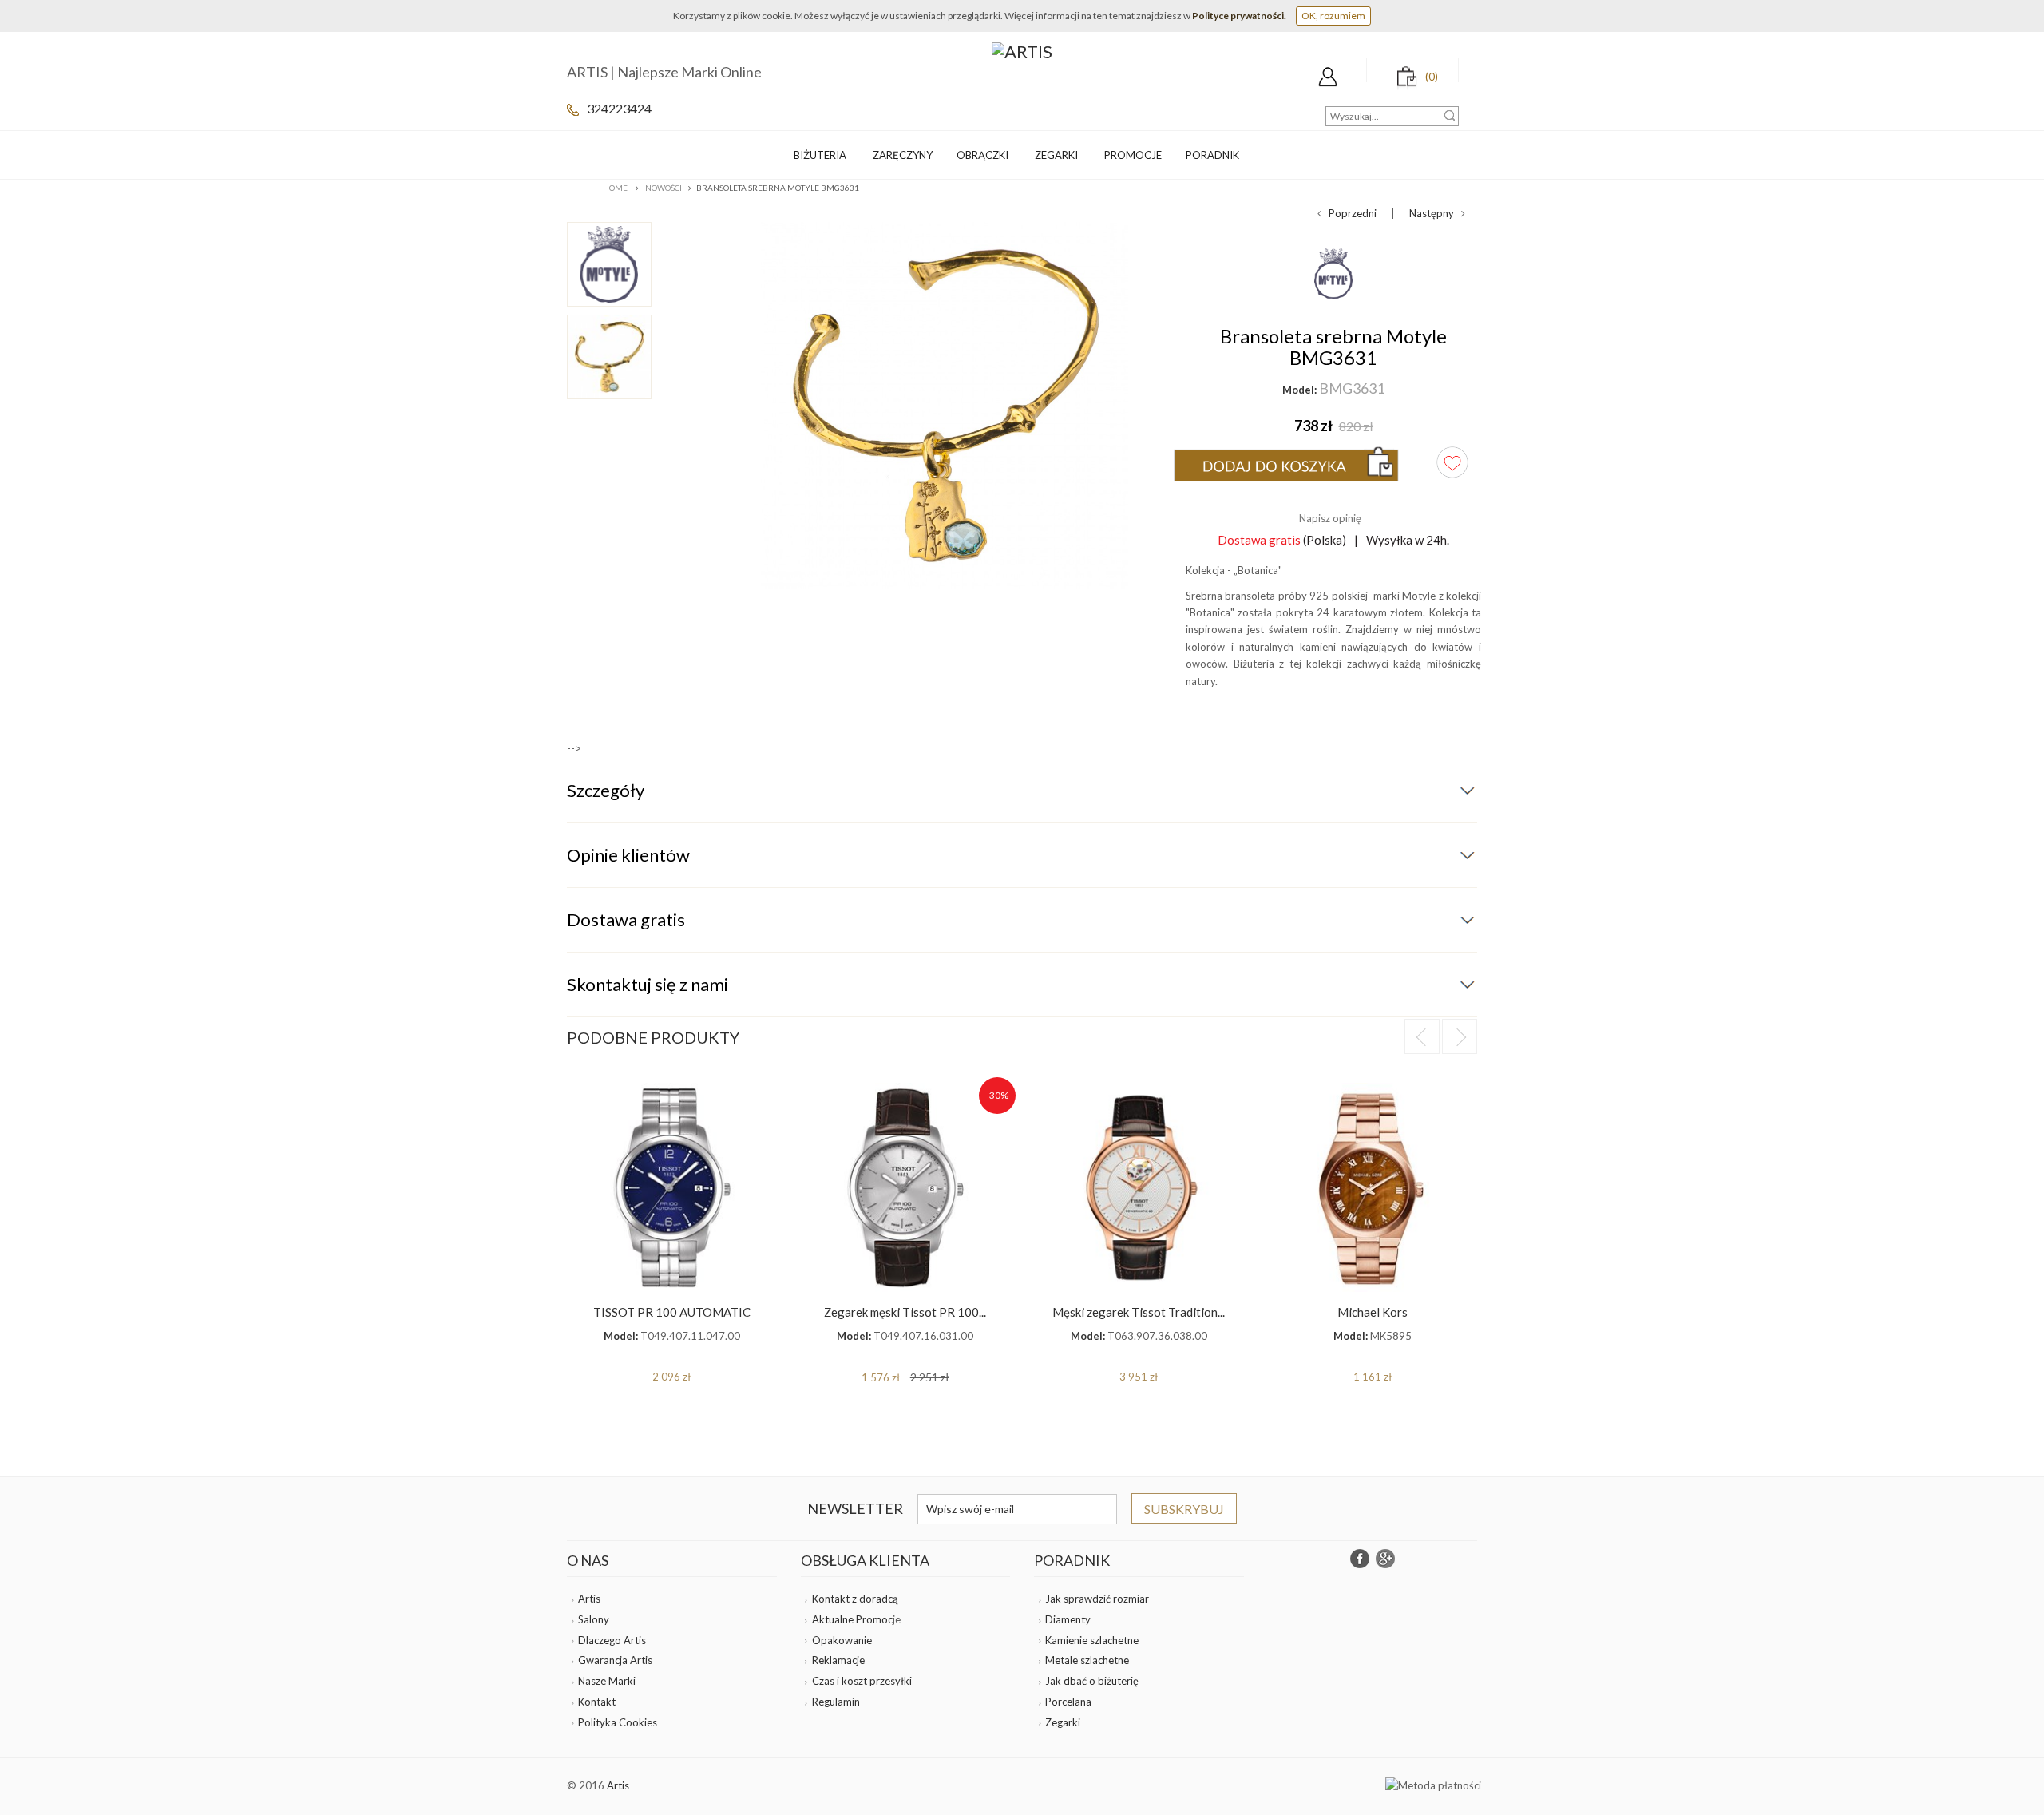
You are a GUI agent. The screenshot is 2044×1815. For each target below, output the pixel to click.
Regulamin (836, 1702)
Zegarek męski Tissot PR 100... (905, 1312)
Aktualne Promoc (852, 1619)
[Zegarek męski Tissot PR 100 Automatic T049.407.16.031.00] (906, 1188)
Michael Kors (1373, 1312)
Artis (589, 1599)
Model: (1299, 390)
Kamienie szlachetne (1092, 1640)
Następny (1435, 213)
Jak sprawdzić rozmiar (1097, 1599)
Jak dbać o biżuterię (1092, 1681)
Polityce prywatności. (1239, 16)
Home (615, 188)
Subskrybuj (1184, 1509)
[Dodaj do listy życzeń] (1452, 462)
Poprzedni (1349, 213)
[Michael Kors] (1373, 1188)
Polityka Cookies (618, 1722)
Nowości (664, 188)
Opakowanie (842, 1640)
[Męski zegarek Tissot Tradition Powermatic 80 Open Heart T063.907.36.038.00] (1139, 1188)
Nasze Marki (607, 1681)
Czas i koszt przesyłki (862, 1681)
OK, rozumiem (1333, 16)
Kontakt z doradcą (855, 1599)
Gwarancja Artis (615, 1660)
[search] (1450, 115)
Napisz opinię (1330, 518)
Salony (594, 1619)
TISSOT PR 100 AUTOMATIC (672, 1312)
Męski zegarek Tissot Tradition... (1139, 1312)
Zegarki (1063, 1722)
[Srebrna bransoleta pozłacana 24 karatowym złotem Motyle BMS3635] (633, 264)
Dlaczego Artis (612, 1640)
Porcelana (1068, 1702)
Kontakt (597, 1702)
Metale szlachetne (1087, 1660)
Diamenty (1068, 1619)
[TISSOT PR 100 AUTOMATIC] (672, 1188)
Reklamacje (838, 1660)
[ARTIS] (1022, 50)
